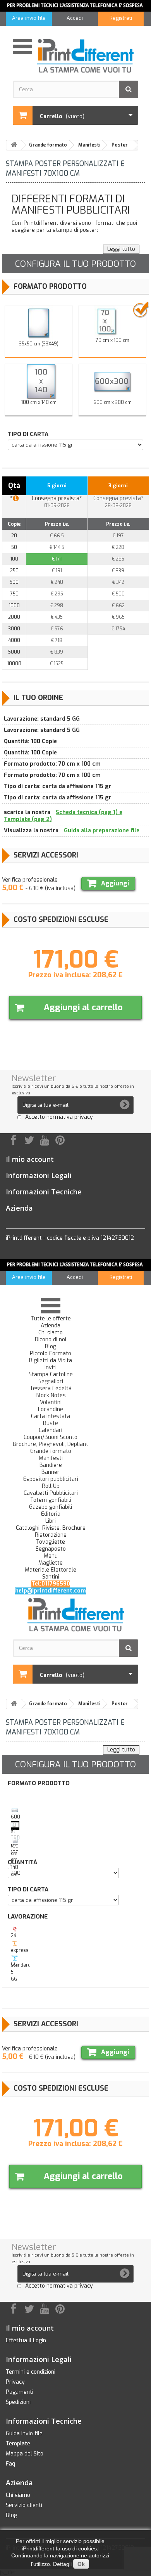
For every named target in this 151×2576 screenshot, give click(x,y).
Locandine (51, 1410)
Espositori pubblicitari (51, 1479)
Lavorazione (29, 1917)
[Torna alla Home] (14, 145)
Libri (51, 1521)
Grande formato (51, 1451)
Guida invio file (24, 2434)
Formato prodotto (50, 286)
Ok (81, 2564)
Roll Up (51, 1486)
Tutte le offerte (51, 1319)
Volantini (51, 1403)
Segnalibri (51, 1382)
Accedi (75, 18)
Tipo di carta (28, 434)
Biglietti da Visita (51, 1361)
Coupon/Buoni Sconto (51, 1437)
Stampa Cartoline (51, 1375)
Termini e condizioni (31, 2372)
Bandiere (51, 1465)
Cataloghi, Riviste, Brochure (51, 1528)
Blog (51, 1347)
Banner (51, 1472)
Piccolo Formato (51, 1354)
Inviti (51, 1368)
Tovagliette (51, 1542)
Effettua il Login (26, 2340)
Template (18, 2444)
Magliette (51, 1563)
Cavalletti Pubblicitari (51, 1493)
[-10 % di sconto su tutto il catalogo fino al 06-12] (75, 6)
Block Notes (51, 1396)
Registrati (121, 18)
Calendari (51, 1430)
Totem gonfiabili (51, 1500)
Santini (51, 1577)
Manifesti (51, 1458)
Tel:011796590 (51, 1584)
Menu (51, 1556)
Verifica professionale (30, 880)
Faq (10, 2464)
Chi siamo (51, 1333)
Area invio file (29, 18)
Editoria (51, 1514)
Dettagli (62, 2564)
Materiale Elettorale (51, 1570)
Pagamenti (20, 2392)
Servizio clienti (24, 2505)
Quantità (24, 1862)
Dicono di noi (51, 1340)
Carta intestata (51, 1417)
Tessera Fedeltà (51, 1389)
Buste (51, 1423)
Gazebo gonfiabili (51, 1507)
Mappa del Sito (25, 2454)
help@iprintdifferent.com (51, 1591)
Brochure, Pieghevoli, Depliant (51, 1444)
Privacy (15, 2382)
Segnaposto (51, 1549)
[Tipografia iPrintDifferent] (85, 56)
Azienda (51, 1326)
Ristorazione (51, 1535)
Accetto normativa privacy (59, 1117)
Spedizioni (18, 2402)
